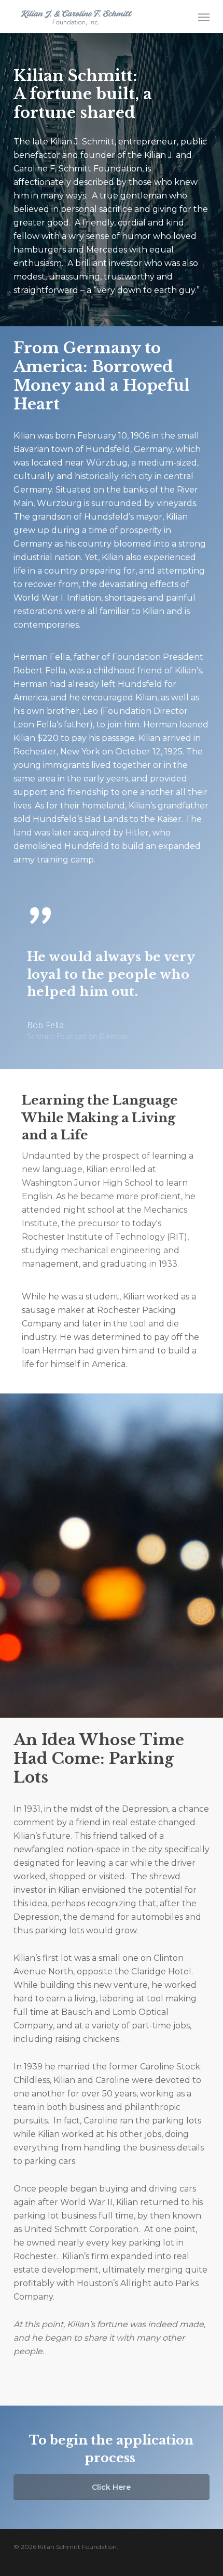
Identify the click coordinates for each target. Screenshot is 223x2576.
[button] (204, 17)
